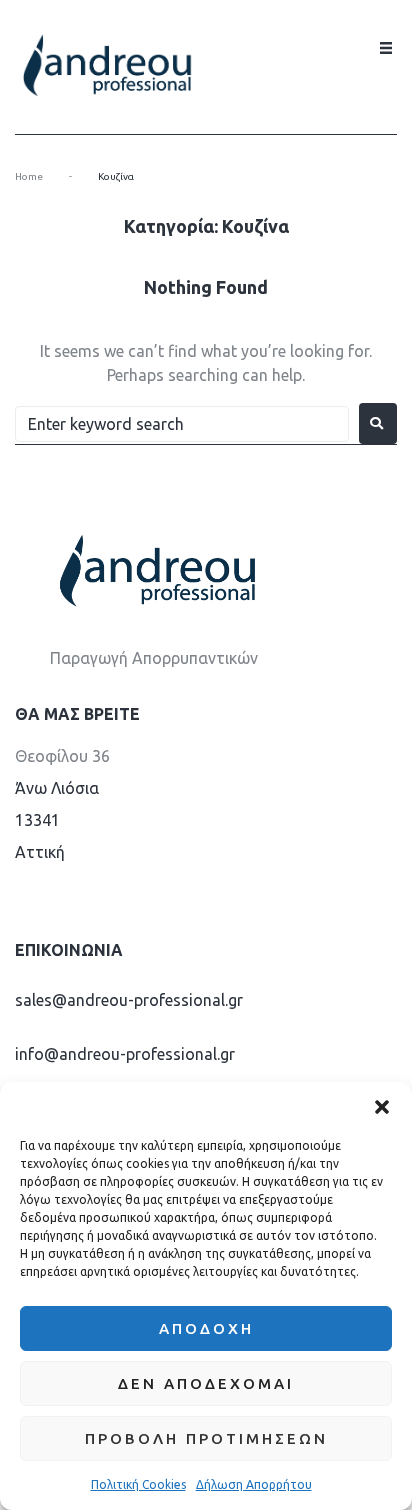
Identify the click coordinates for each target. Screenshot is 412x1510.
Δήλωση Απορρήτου (254, 1484)
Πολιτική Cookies (138, 1484)
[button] (382, 1107)
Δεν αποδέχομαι (206, 1383)
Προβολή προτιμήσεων (206, 1438)
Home (29, 176)
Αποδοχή (206, 1328)
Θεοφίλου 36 (62, 756)
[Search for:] (182, 424)
